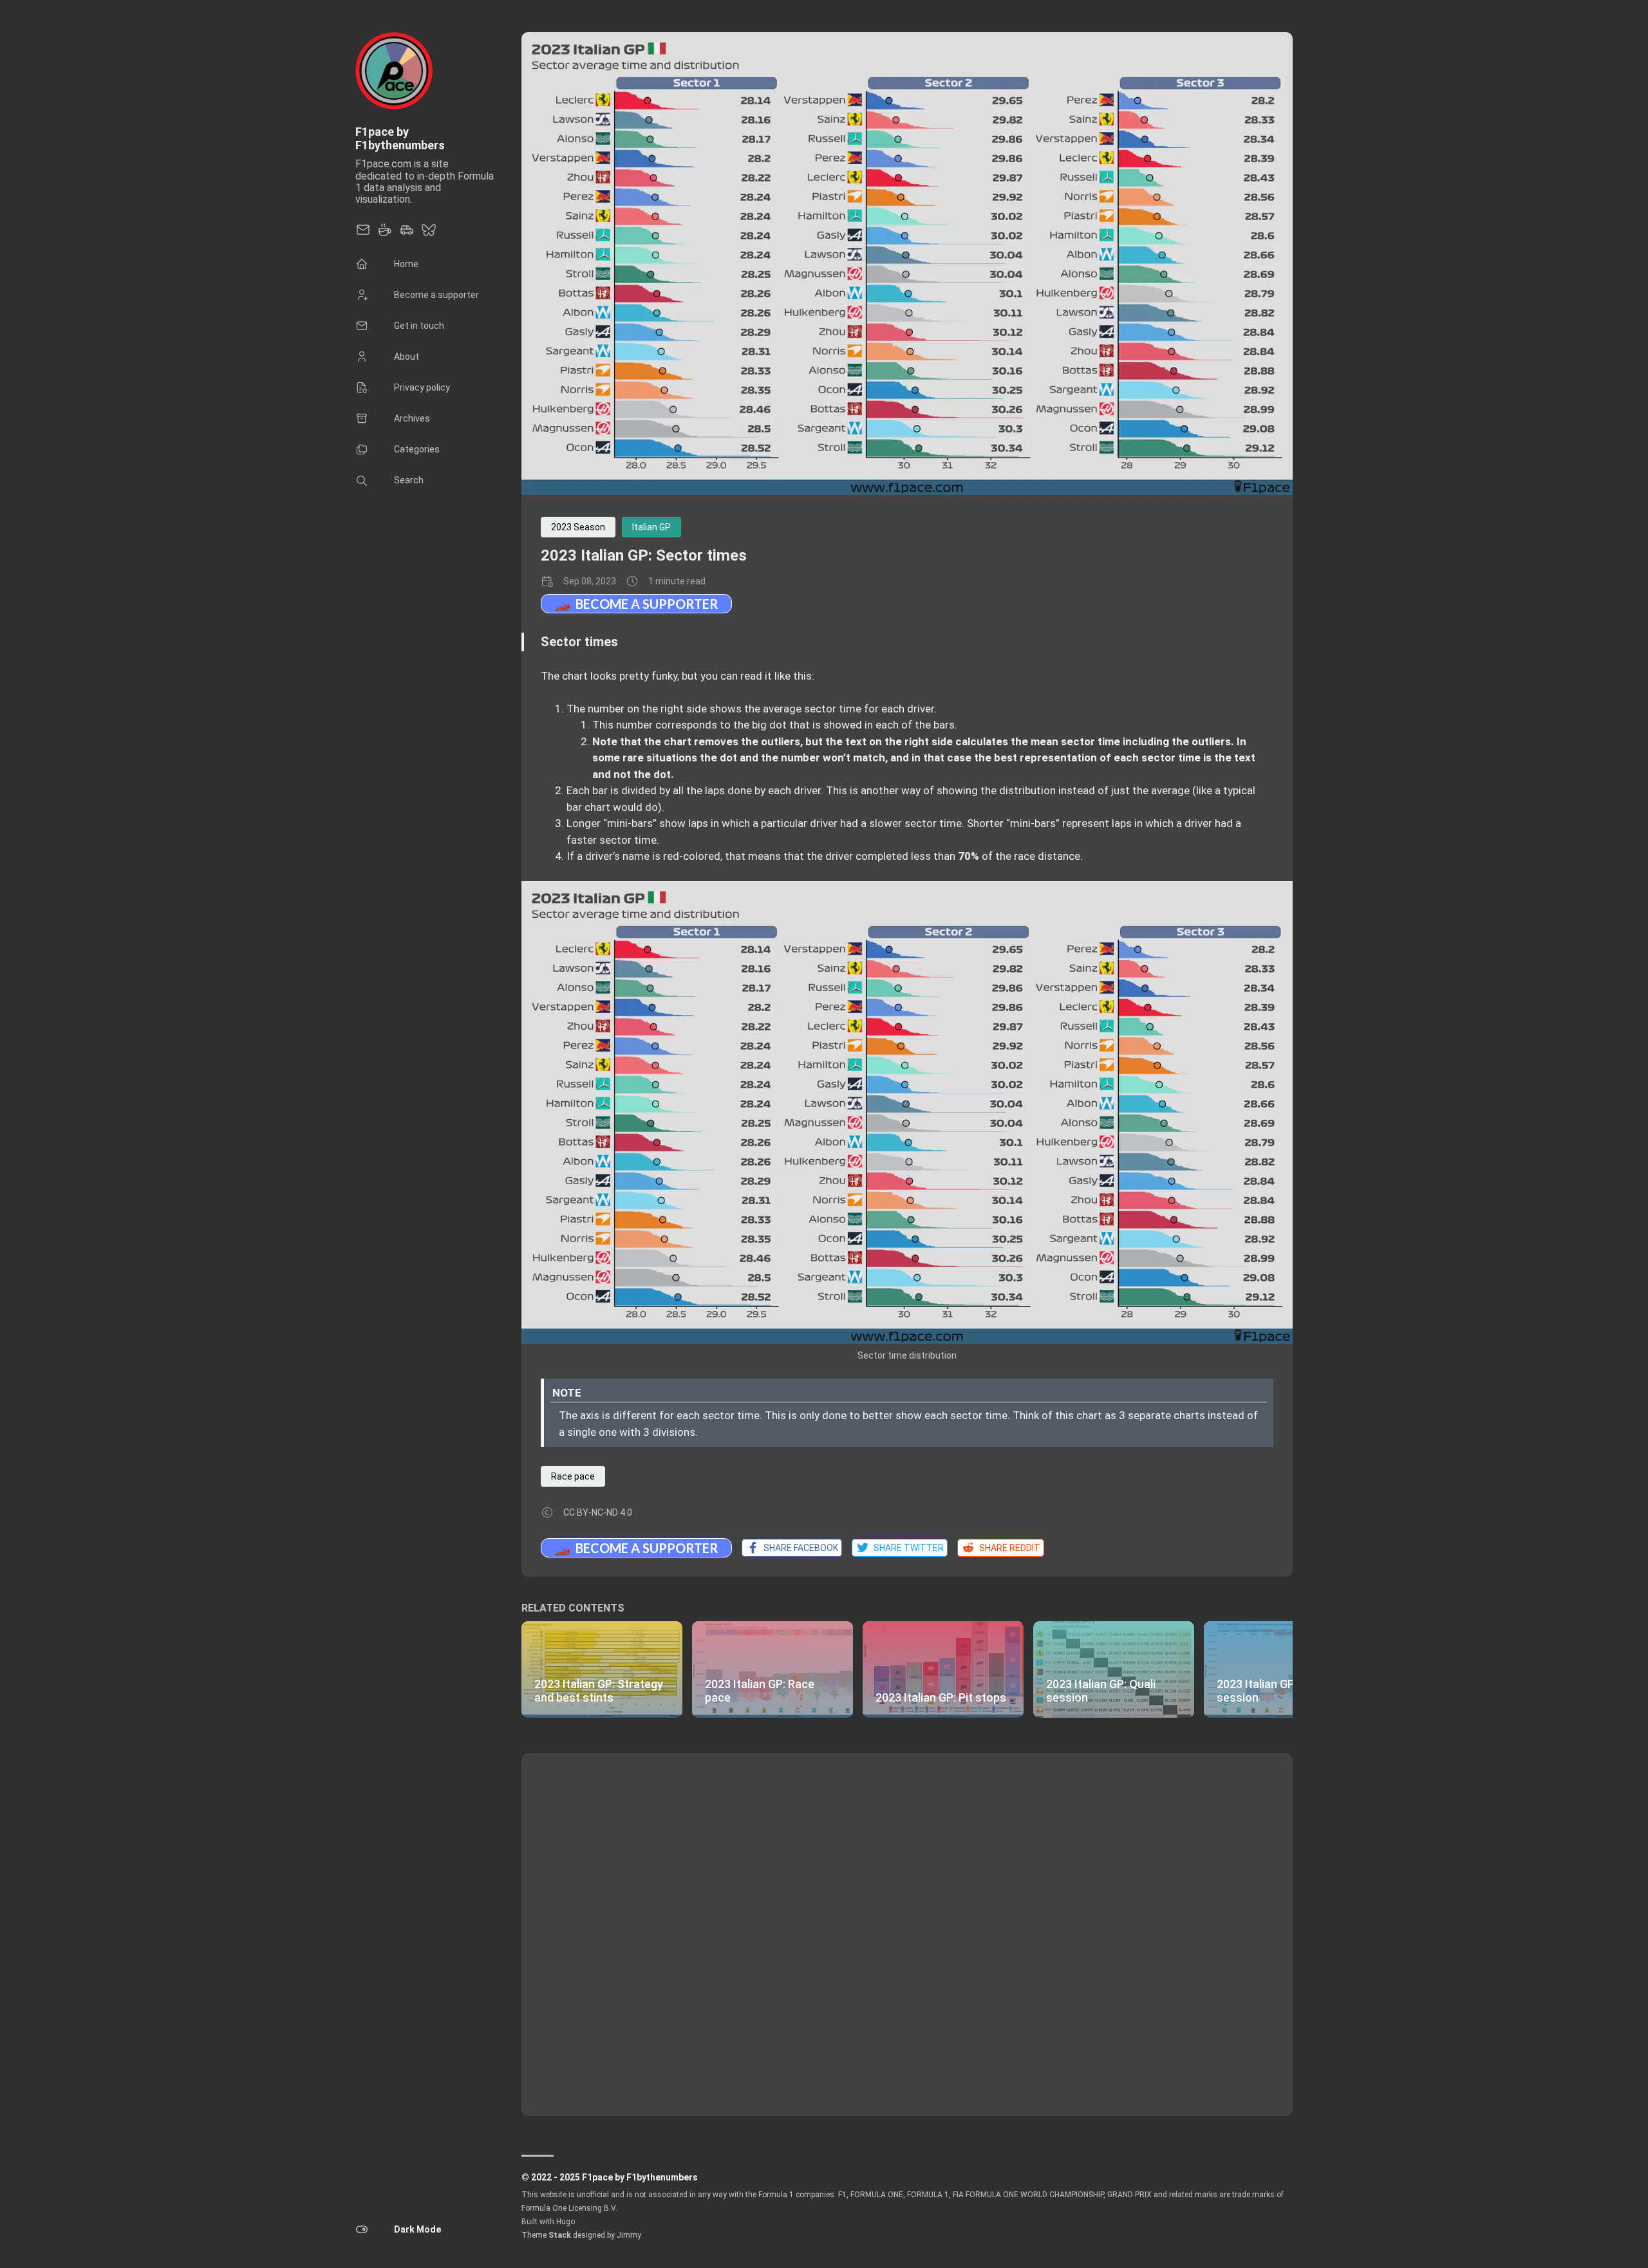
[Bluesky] (429, 234)
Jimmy (629, 2235)
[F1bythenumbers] (407, 234)
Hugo (566, 2222)
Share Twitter (907, 1548)
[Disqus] (907, 1933)
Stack (560, 2235)
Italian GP (651, 527)
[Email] (363, 234)
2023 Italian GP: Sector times (644, 555)
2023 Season (578, 527)
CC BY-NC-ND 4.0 (598, 1512)
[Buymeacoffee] (385, 234)
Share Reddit (1008, 1548)
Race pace (573, 1476)
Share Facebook (799, 1548)
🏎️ (636, 603)
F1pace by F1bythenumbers (400, 138)
